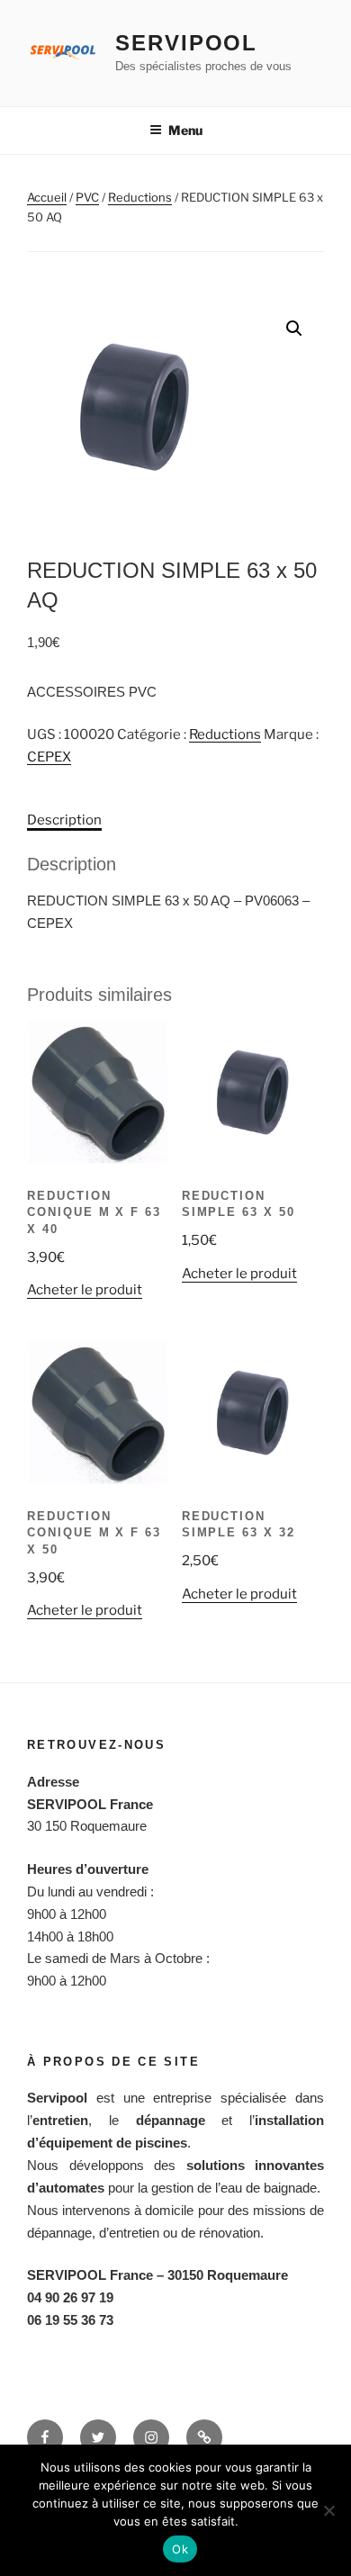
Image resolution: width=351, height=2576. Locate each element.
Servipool (186, 43)
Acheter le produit (85, 1290)
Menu (185, 130)
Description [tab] (64, 820)
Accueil (47, 197)
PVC (87, 197)
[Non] (328, 2510)
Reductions (140, 197)
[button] (294, 329)
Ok (180, 2549)
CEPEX (49, 757)
